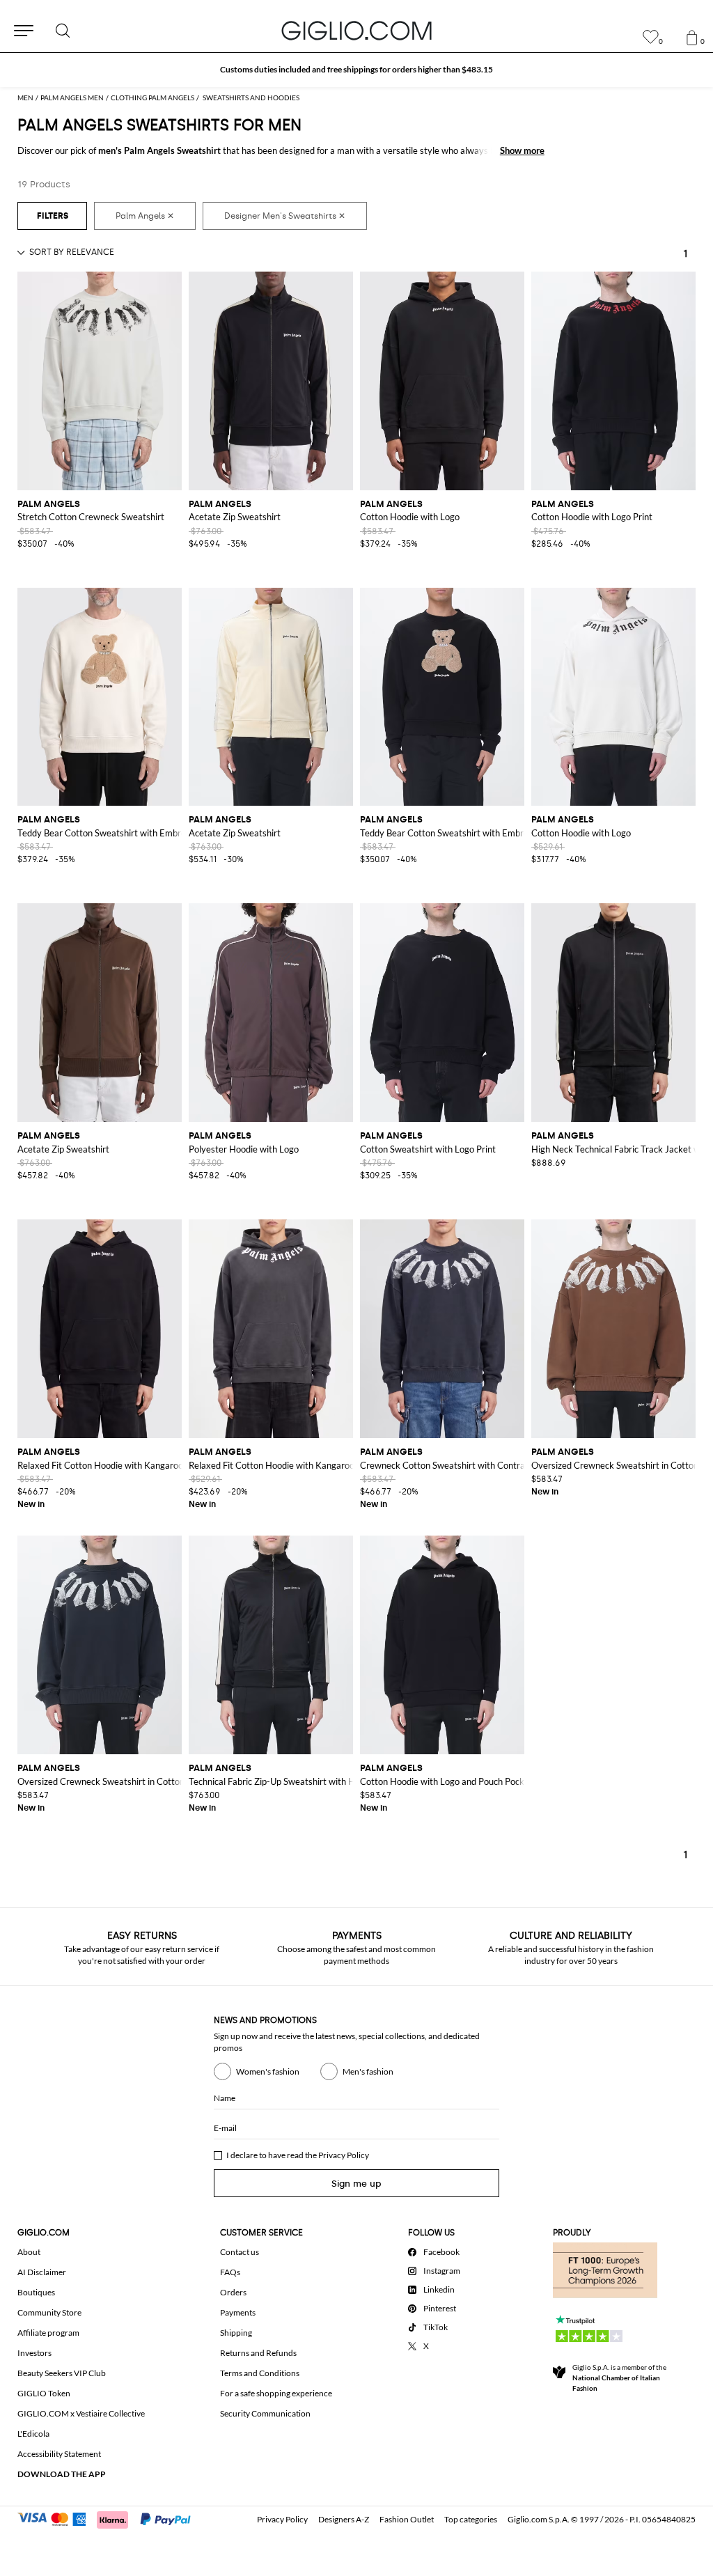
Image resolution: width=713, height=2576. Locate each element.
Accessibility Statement (59, 2454)
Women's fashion (268, 2071)
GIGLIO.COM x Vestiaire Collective (81, 2413)
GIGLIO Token (44, 2393)
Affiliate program (48, 2333)
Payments (238, 2312)
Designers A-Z (344, 2519)
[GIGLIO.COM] (356, 31)
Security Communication (265, 2413)
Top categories (471, 2519)
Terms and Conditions (260, 2373)
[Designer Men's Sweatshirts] (285, 216)
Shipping (236, 2333)
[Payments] (110, 2518)
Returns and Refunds (258, 2353)
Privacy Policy (344, 2155)
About (29, 2252)
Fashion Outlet (407, 2519)
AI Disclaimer (42, 2272)
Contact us (240, 2252)
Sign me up (356, 2184)
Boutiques (36, 2292)
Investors (34, 2353)
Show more (522, 150)
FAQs (230, 2272)
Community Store (49, 2312)
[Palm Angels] (145, 216)
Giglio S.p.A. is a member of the (619, 2378)
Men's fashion (368, 2071)
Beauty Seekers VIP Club (62, 2373)
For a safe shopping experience (276, 2393)
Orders (233, 2292)
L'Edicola (33, 2434)
